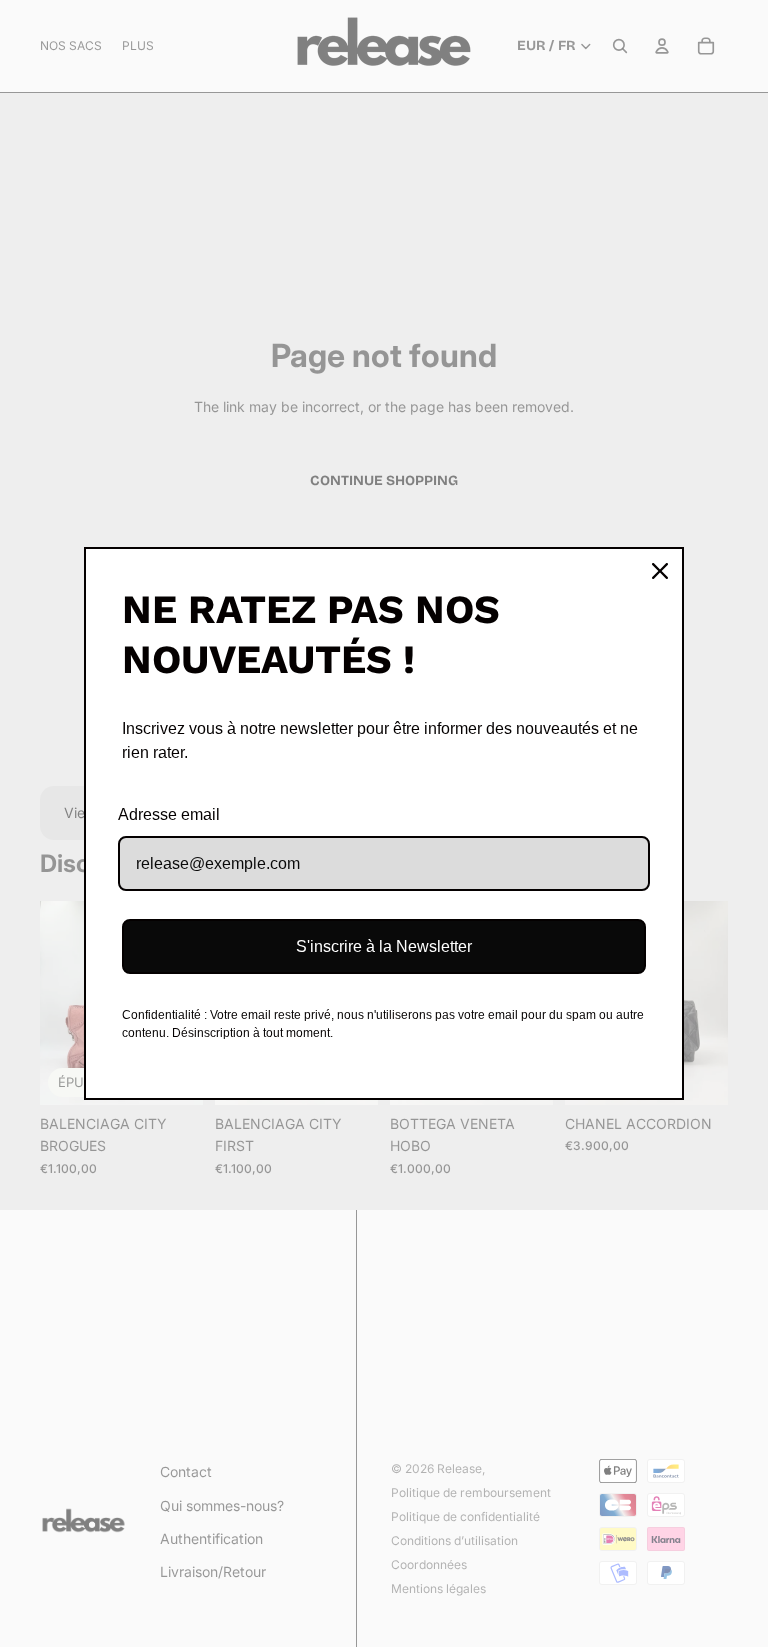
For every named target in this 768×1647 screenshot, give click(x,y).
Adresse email (169, 814)
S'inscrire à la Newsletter (384, 946)
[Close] (660, 571)
